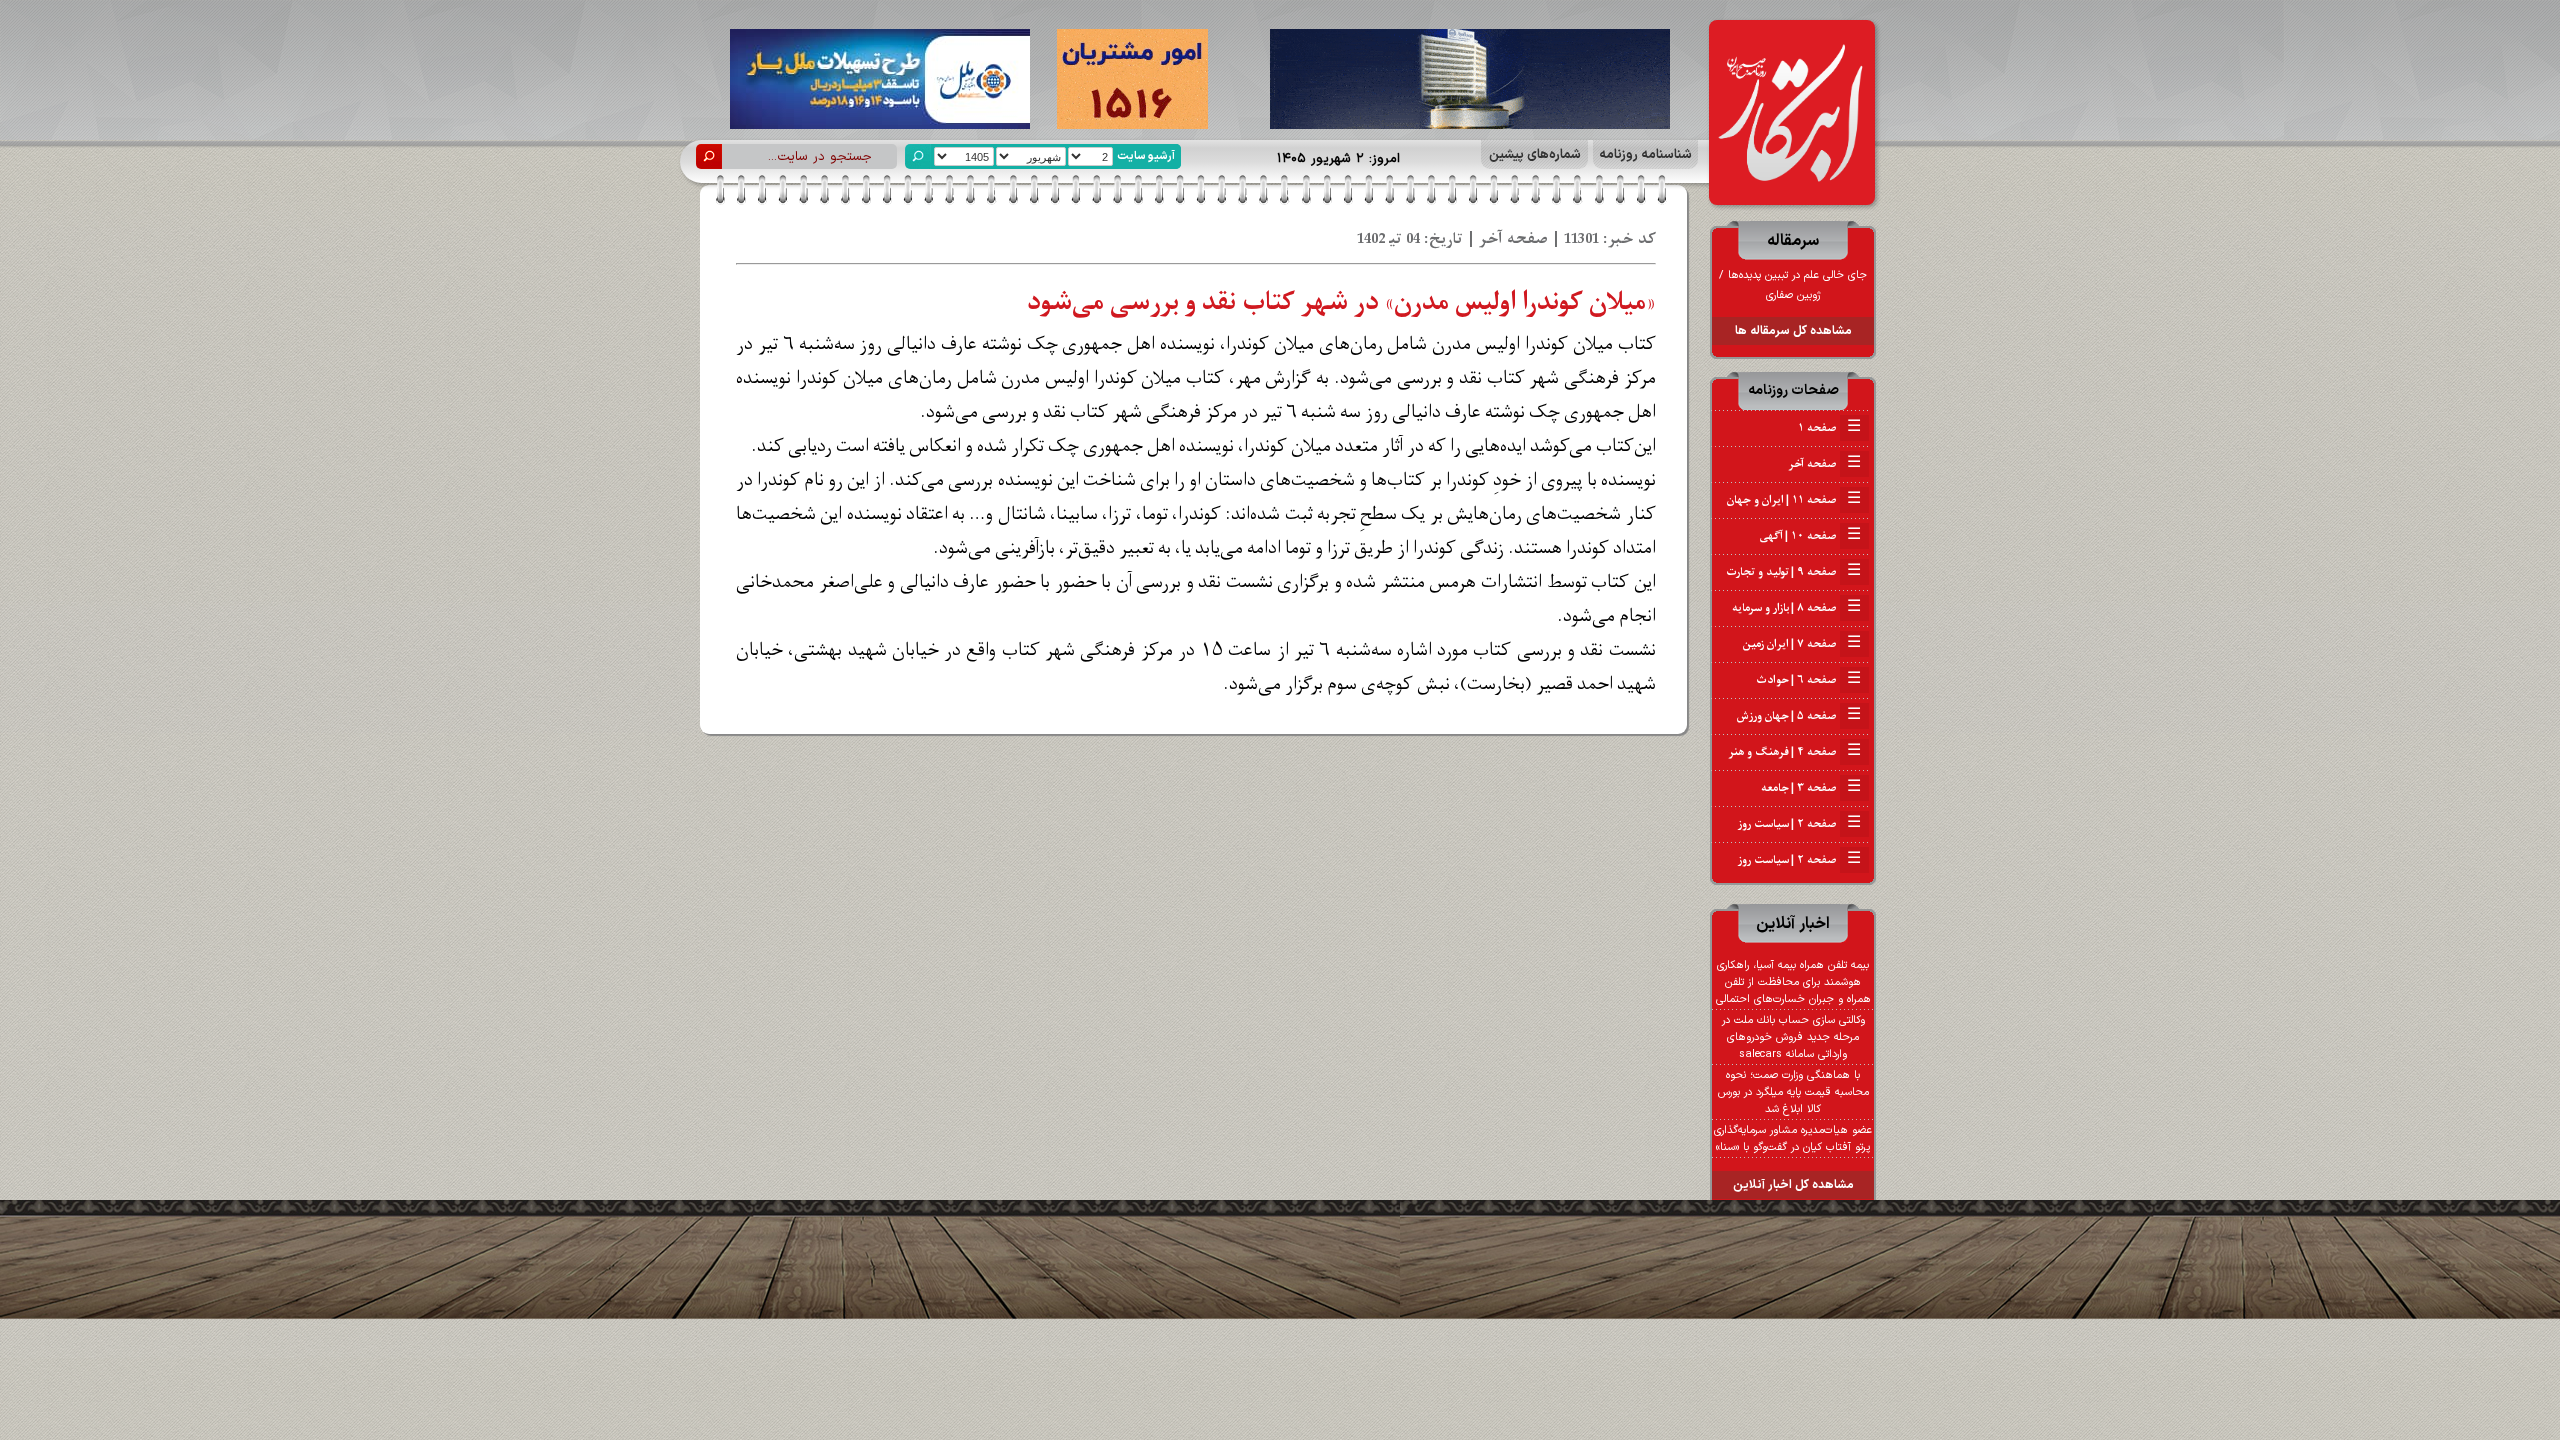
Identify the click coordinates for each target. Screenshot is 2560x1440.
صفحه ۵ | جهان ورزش (1799, 716)
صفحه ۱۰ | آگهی (1810, 536)
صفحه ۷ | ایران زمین (1802, 644)
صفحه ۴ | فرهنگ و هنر (1795, 752)
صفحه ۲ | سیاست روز (1799, 824)
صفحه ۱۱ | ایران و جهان (1794, 500)
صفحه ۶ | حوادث (1808, 680)
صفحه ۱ (1829, 428)
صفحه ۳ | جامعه (1811, 788)
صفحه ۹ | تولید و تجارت (1793, 572)
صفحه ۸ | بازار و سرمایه (1796, 608)
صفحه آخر (1824, 464)
